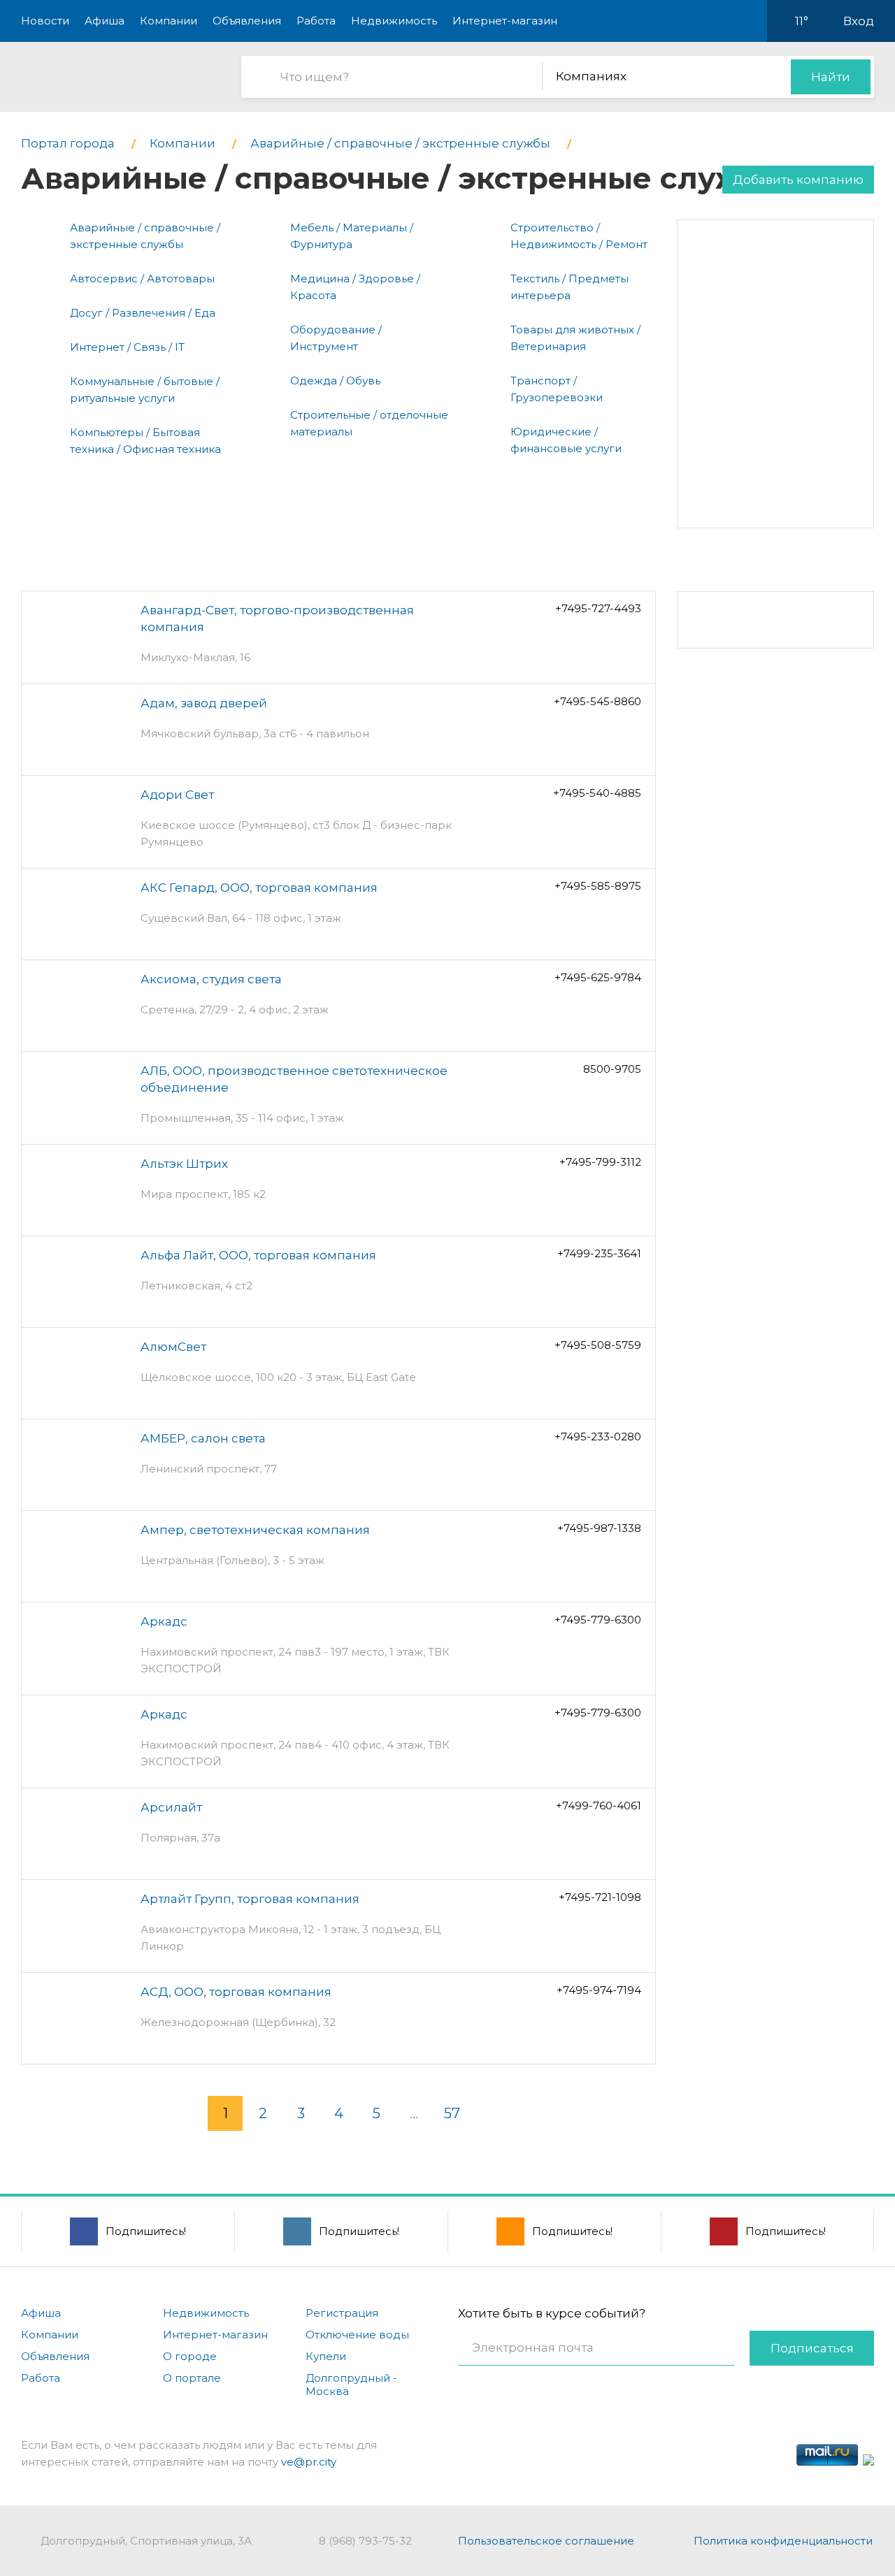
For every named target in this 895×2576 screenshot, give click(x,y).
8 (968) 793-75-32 (365, 2541)
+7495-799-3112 (600, 1162)
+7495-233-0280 (598, 1437)
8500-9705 (612, 1069)
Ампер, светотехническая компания (255, 1530)
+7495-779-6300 (598, 1620)
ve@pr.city (309, 2462)
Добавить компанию (798, 180)
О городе (190, 2356)
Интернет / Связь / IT (127, 347)
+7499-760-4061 (599, 1806)
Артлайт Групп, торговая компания (250, 1899)
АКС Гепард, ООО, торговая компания (259, 888)
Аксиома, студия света (211, 979)
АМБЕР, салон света (203, 1438)
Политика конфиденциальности (783, 2541)
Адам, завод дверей (204, 703)
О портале (192, 2378)
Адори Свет (177, 795)
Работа (316, 21)
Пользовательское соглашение (546, 2541)
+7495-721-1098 (600, 1897)
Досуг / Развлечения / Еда (143, 313)
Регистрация (342, 2313)
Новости (45, 21)
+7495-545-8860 (597, 701)
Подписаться (812, 2348)
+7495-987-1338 (599, 1528)
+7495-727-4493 (598, 608)
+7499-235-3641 (599, 1253)
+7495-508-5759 (598, 1345)
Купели (326, 2356)
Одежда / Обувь (335, 381)
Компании (169, 21)
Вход (859, 21)
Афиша (105, 21)
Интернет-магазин (505, 21)
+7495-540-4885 (597, 793)
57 (452, 2113)
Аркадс (164, 1621)
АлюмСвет (173, 1347)
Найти (831, 77)
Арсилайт (171, 1807)
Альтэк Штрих (184, 1164)
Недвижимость (394, 21)
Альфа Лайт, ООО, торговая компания (258, 1255)
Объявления (247, 21)
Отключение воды (357, 2335)
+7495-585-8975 (598, 886)
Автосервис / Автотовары (142, 278)
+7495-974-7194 (599, 1990)
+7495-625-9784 (598, 977)
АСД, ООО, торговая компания (236, 1992)
